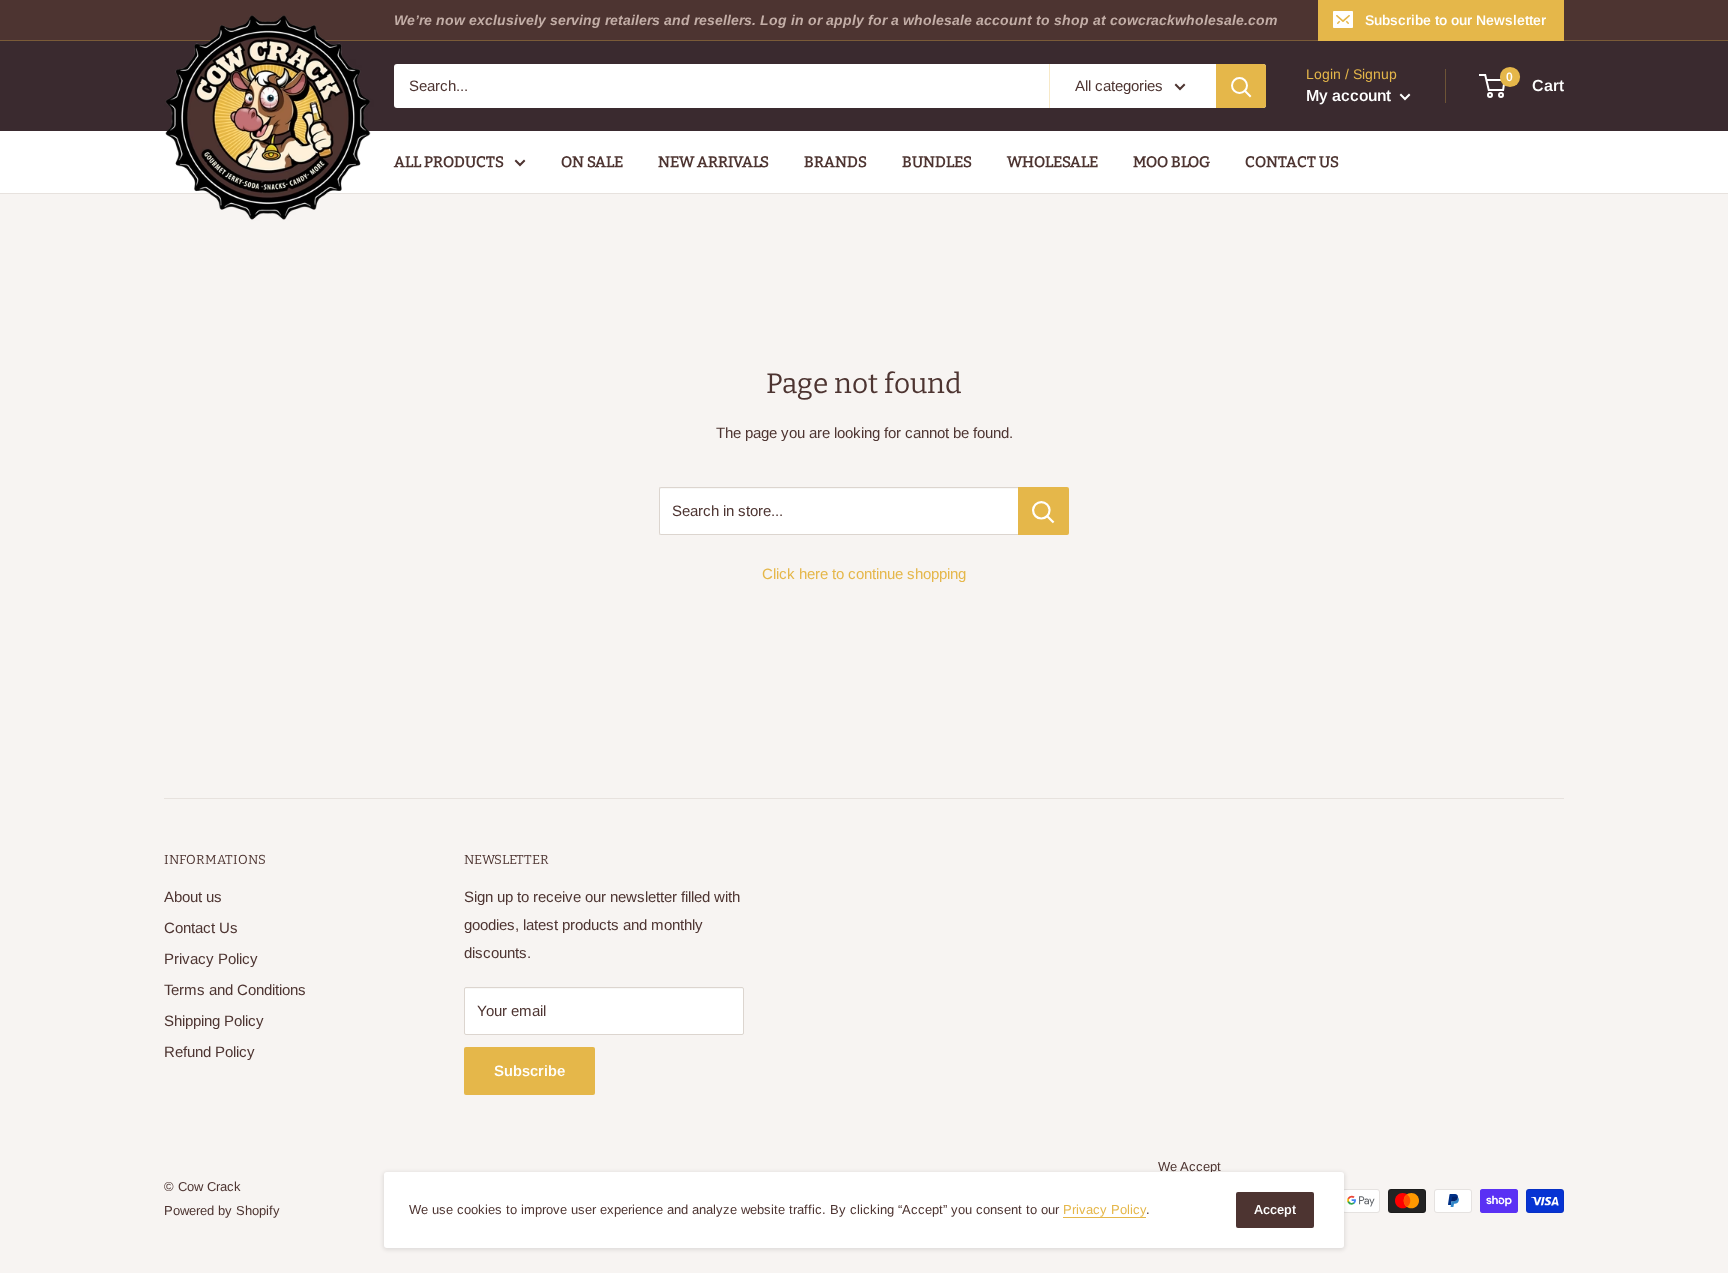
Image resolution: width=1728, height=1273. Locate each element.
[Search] (1241, 86)
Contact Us (1292, 162)
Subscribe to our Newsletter (1455, 20)
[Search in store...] (1043, 511)
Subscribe (529, 1070)
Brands (835, 162)
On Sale (592, 162)
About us (193, 896)
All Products (449, 162)
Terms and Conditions (235, 989)
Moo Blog (1171, 162)
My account (1350, 95)
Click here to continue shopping (864, 573)
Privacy (1104, 1209)
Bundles (937, 162)
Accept (1275, 1209)
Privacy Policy (211, 958)
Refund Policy (209, 1051)
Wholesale (1052, 162)
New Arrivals (713, 162)
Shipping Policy (214, 1020)
